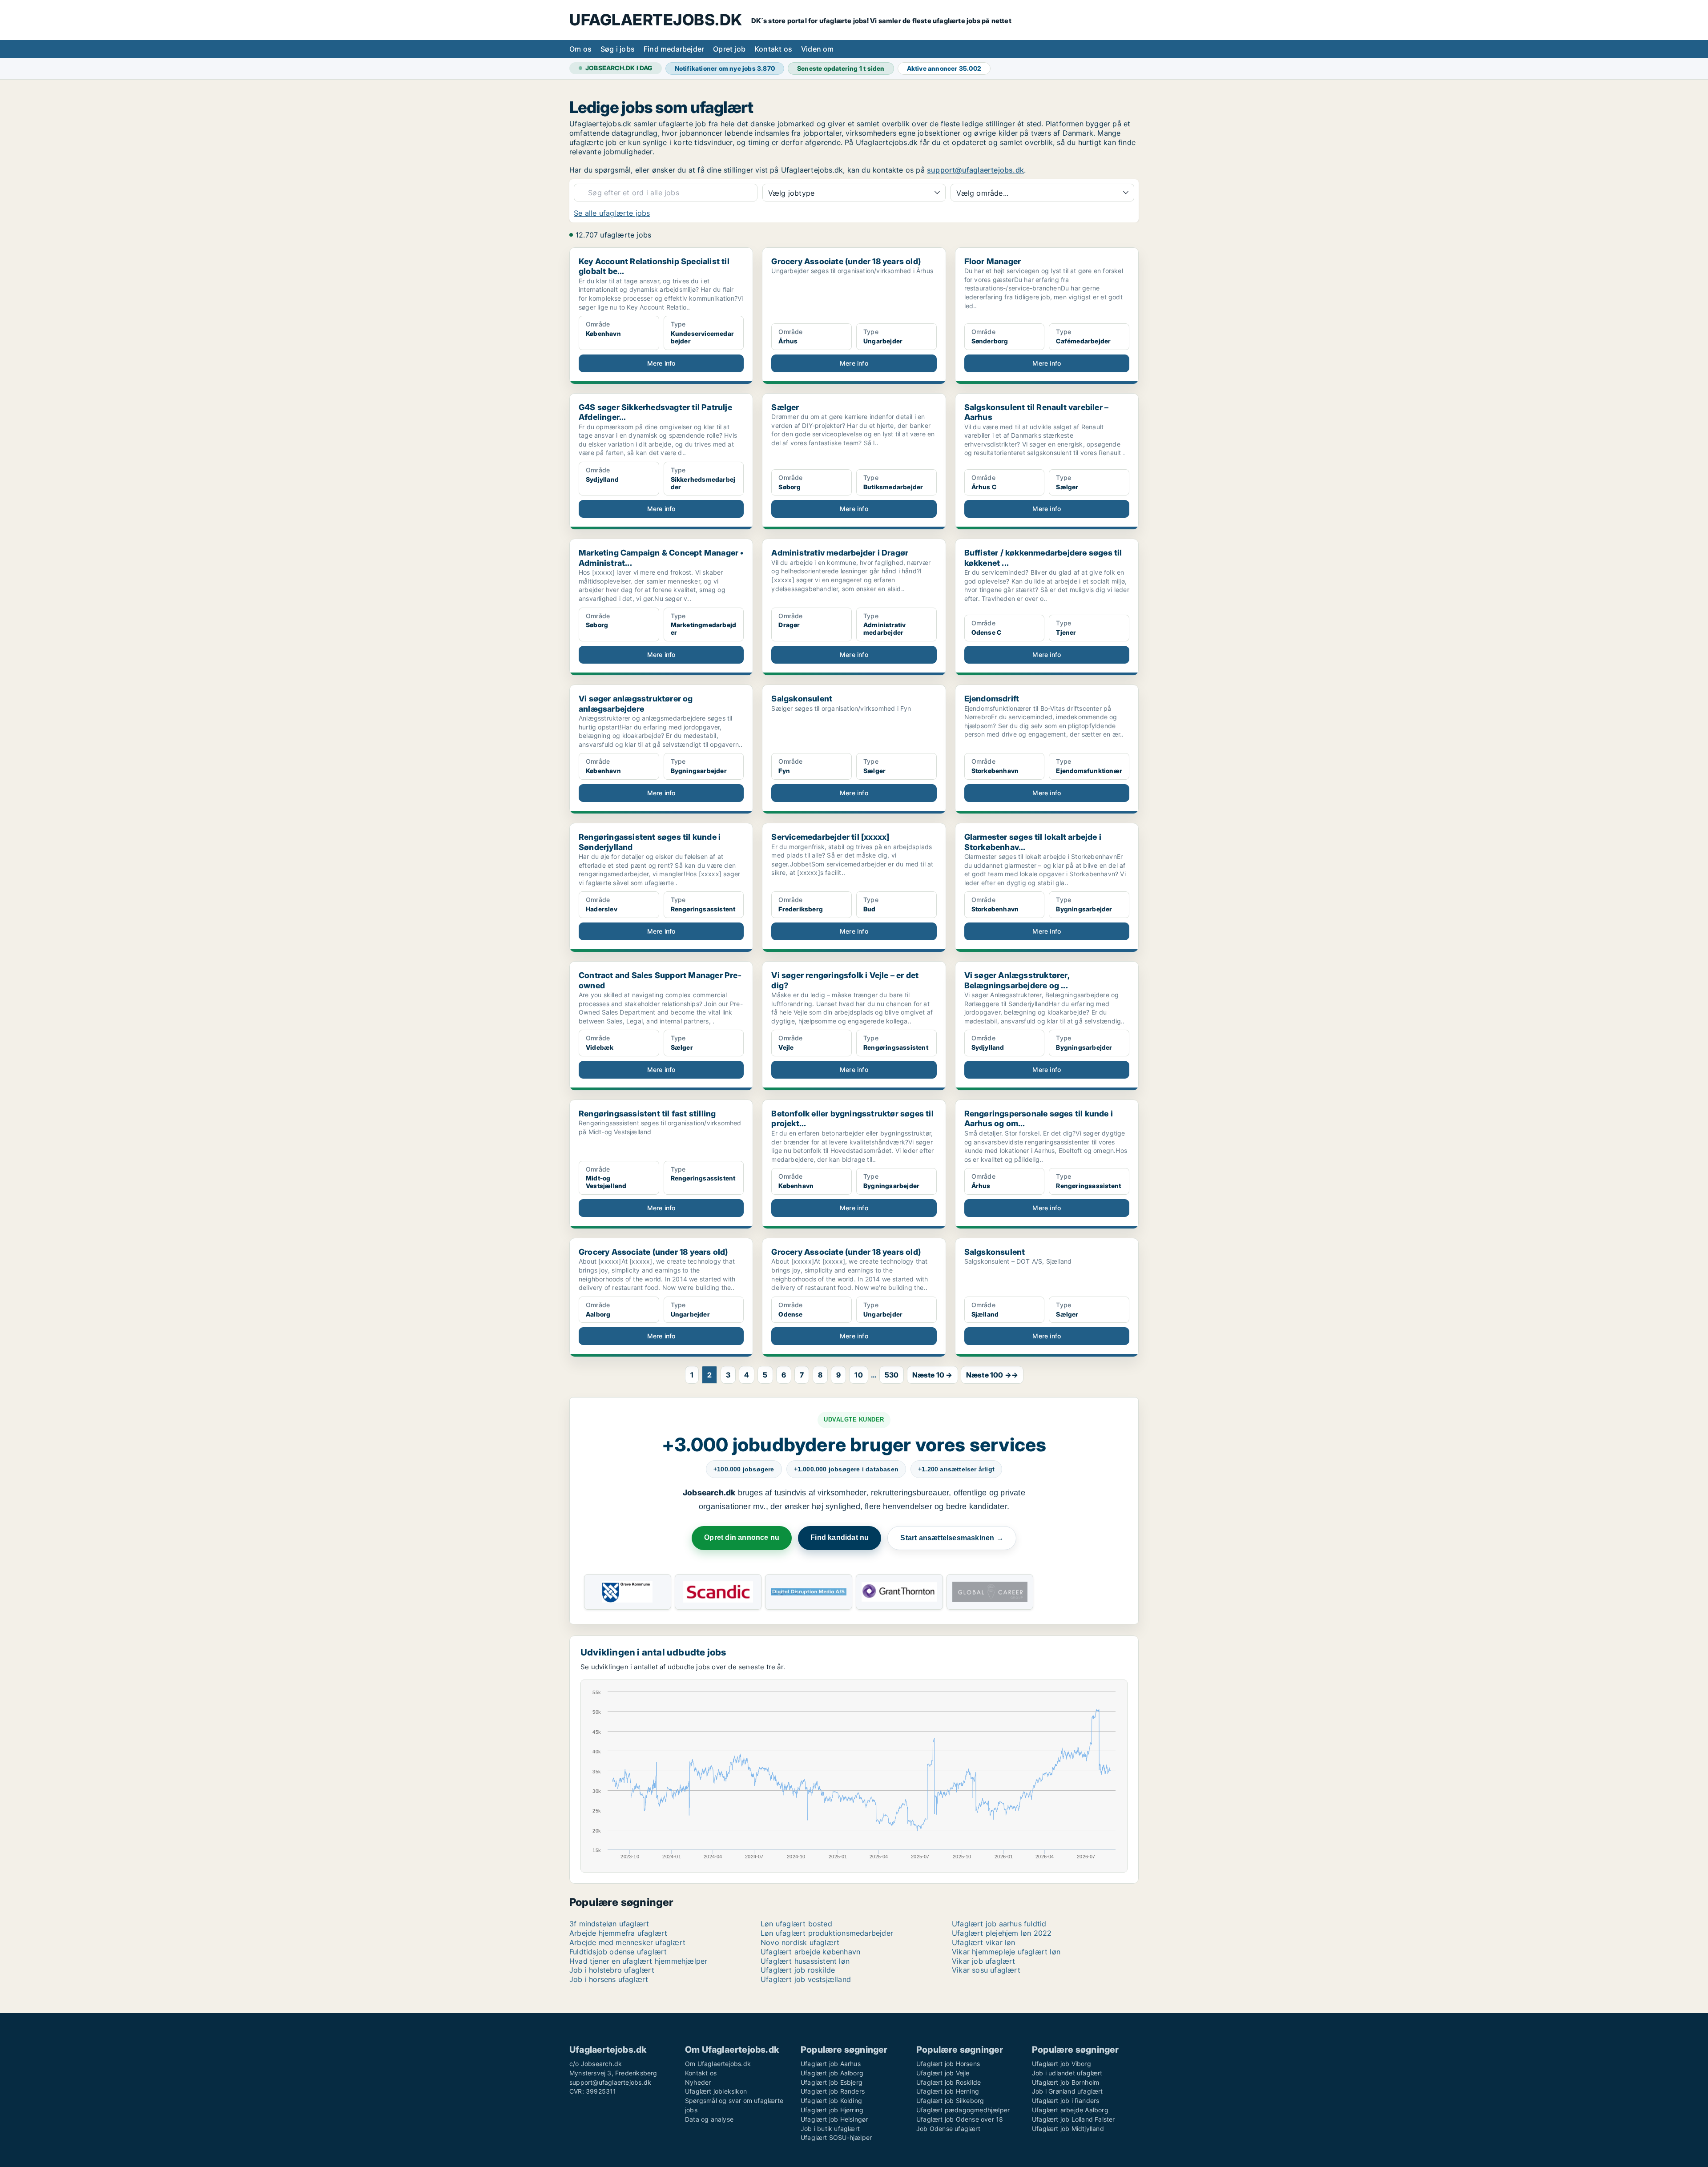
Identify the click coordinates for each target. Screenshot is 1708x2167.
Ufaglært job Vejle (943, 2073)
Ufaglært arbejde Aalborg (1070, 2110)
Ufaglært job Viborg (1061, 2064)
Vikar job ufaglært (984, 1961)
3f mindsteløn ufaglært (609, 1924)
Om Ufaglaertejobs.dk (718, 2064)
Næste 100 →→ (992, 1375)
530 (892, 1375)
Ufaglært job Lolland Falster (1074, 2119)
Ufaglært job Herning (948, 2091)
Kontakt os (773, 49)
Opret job (729, 49)
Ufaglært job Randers (833, 2091)
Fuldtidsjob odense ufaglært (618, 1952)
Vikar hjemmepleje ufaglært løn (1006, 1952)
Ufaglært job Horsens (948, 2064)
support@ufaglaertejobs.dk (975, 170)
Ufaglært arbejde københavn (810, 1952)
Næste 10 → (933, 1375)
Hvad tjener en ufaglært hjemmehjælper (638, 1961)
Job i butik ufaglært (830, 2129)
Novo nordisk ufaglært (800, 1942)
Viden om (818, 49)
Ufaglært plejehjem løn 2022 (1002, 1933)
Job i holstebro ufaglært (612, 1970)
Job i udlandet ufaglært (1067, 2073)
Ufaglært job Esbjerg (832, 2082)
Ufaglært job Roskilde (949, 2082)
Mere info (661, 363)
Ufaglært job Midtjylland (1068, 2129)
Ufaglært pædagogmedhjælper (963, 2110)
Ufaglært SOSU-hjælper (836, 2137)
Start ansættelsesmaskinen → (952, 1538)
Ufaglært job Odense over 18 (960, 2119)
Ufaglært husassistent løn (805, 1961)
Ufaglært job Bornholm (1065, 2082)
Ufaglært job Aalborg (832, 2073)
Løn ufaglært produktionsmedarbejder (827, 1933)
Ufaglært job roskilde (798, 1970)
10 (858, 1375)
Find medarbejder (674, 49)
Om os (580, 49)
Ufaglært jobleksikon (716, 2091)
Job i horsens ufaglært (609, 1979)
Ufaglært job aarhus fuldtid (999, 1924)
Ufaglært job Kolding (831, 2101)
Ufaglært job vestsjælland (806, 1979)
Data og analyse (709, 2119)
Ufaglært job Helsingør (834, 2119)
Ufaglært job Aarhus (831, 2064)
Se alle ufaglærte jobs (612, 213)
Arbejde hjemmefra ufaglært (618, 1933)
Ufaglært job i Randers (1065, 2101)
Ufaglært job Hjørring (832, 2110)
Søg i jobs (618, 49)
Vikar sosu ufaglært (986, 1970)
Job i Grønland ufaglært (1067, 2091)
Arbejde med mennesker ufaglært (627, 1942)
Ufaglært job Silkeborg (950, 2101)
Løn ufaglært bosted (796, 1924)
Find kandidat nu (840, 1537)
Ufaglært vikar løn (984, 1942)
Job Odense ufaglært (948, 2129)
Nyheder (698, 2082)
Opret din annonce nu (742, 1537)
